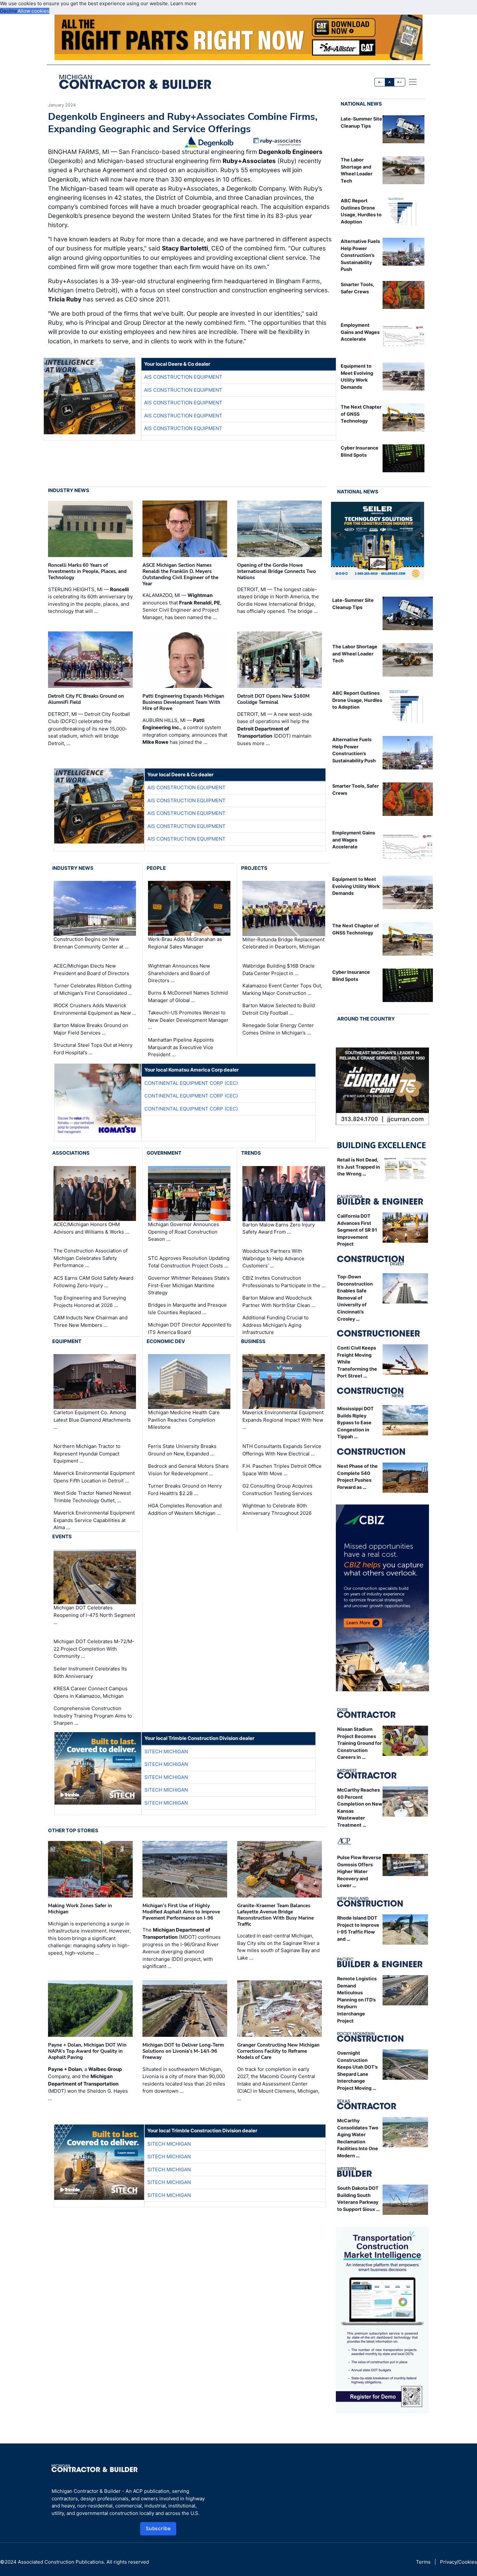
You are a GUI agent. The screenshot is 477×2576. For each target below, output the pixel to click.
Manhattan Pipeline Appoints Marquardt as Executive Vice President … (181, 1047)
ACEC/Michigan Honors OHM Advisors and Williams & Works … (91, 1228)
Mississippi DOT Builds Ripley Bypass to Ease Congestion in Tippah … (355, 1422)
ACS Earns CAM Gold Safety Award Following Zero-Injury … (93, 1282)
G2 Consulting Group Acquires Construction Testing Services (277, 1490)
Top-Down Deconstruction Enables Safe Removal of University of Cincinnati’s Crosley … (355, 1298)
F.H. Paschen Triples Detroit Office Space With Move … (282, 1470)
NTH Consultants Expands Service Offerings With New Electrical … (282, 1450)
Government (164, 1153)
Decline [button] (9, 11)
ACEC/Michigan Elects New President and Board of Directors (91, 970)
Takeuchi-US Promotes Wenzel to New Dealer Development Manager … (188, 1020)
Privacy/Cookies (459, 2562)
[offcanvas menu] (413, 82)
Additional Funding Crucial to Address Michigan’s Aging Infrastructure (275, 1325)
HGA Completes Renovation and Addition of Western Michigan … (185, 1509)
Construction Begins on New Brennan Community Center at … (91, 943)
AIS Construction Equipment (183, 377)
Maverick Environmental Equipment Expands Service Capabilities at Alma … (94, 1520)
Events (62, 1536)
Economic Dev (166, 1341)
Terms (423, 2562)
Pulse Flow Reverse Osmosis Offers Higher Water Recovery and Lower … (359, 1871)
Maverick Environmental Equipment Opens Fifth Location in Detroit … (94, 1477)
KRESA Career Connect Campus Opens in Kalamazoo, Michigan (91, 1692)
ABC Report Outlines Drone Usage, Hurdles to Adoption (357, 700)
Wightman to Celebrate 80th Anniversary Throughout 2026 (277, 1509)
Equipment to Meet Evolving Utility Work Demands (356, 886)
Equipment (67, 1341)
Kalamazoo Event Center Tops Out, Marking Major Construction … (282, 989)
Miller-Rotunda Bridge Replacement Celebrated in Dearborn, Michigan (283, 943)
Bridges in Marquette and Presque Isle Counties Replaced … (187, 1309)
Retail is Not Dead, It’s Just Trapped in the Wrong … (359, 1167)
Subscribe (158, 2528)
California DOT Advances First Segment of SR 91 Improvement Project (357, 1230)
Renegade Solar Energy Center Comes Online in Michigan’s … (278, 1029)
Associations (71, 1153)
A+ (399, 82)
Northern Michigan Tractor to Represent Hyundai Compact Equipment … (87, 1453)
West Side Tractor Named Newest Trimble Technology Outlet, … (92, 1497)
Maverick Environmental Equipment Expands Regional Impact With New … (283, 1420)
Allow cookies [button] (33, 11)
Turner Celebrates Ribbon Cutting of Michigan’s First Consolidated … (93, 989)
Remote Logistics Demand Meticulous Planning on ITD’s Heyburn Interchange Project (357, 2000)
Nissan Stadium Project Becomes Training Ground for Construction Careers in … (360, 1743)
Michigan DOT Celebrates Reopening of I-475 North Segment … (94, 1615)
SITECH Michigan (166, 1751)
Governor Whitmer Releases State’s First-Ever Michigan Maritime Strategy (189, 1285)
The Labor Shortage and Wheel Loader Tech (355, 654)
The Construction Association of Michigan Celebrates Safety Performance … (91, 1258)
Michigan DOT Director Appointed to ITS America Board (190, 1328)
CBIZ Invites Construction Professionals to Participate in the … (284, 1282)
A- (380, 82)
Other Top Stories (73, 1830)
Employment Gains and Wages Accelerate (360, 332)
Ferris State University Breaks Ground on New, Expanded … (182, 1450)
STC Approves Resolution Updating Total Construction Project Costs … (189, 1262)
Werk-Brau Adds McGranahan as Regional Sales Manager (185, 943)
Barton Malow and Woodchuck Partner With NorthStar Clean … (279, 1301)
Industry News (69, 490)
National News (361, 104)
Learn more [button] (183, 3)
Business (253, 1341)
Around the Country (366, 1019)
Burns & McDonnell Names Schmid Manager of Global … (188, 996)
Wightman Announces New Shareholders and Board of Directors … (179, 973)
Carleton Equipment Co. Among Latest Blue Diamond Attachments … (92, 1420)
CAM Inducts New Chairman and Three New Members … (91, 1321)
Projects (254, 868)
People (156, 868)
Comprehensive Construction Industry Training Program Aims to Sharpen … (93, 1716)
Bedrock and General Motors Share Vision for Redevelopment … (188, 1470)
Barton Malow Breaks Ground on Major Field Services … (91, 1029)
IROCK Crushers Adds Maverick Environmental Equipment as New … (95, 1009)
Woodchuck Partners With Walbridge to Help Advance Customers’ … (273, 1258)
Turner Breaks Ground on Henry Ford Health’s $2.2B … (185, 1490)
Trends (251, 1153)
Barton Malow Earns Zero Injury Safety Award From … (279, 1228)
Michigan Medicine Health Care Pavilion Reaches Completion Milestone (184, 1420)
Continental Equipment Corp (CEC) (191, 1083)
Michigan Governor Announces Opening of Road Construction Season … (183, 1232)
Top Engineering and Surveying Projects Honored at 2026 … (90, 1301)
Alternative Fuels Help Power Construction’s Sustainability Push (360, 255)
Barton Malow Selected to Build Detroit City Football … (279, 1009)
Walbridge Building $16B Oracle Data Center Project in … (279, 970)
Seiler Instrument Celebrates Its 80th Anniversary (90, 1672)
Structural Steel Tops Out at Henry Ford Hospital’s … (93, 1049)
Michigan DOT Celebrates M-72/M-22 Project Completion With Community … (94, 1649)
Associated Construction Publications (61, 2562)
